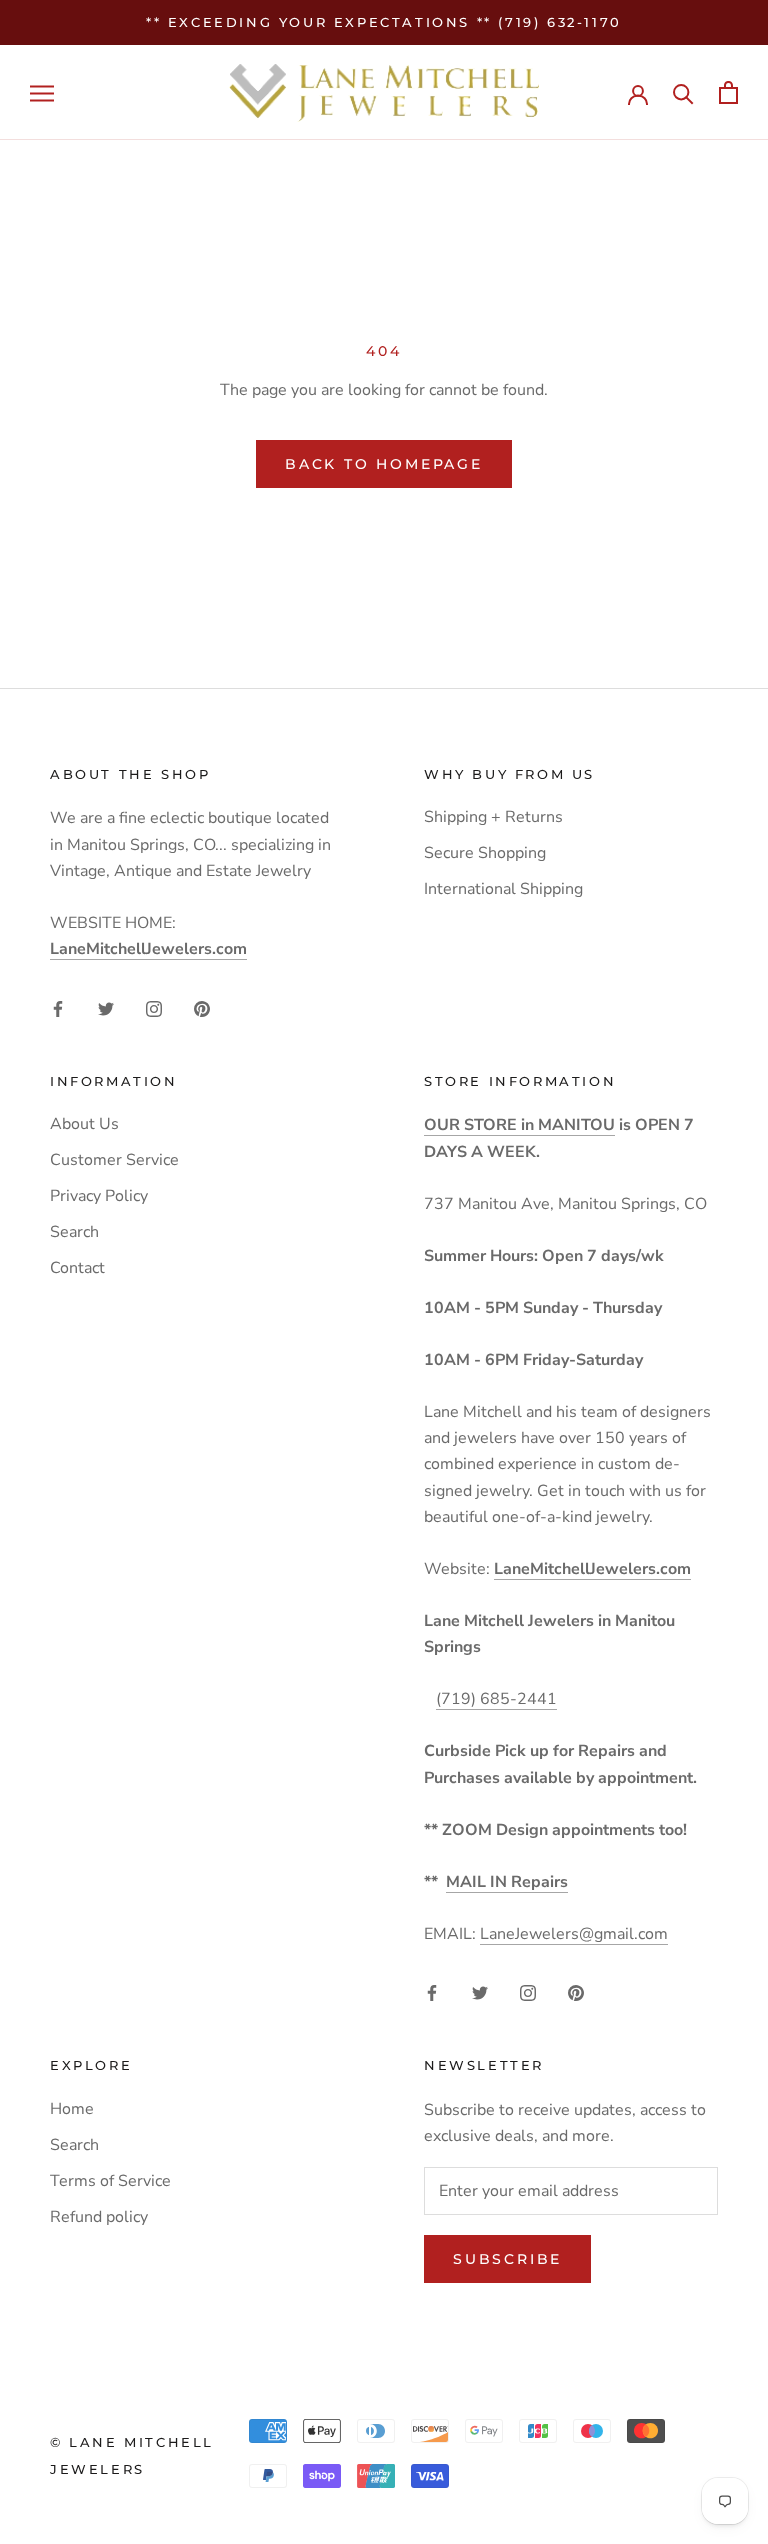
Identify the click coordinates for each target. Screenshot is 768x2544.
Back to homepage (384, 464)
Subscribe (507, 2259)
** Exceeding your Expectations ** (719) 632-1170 (384, 22)
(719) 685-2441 (496, 1699)
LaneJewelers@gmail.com (574, 1934)
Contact (77, 1268)
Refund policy (99, 2217)
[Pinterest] (202, 1007)
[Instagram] (154, 1007)
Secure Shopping (485, 853)
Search (74, 1232)
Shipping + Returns (493, 817)
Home (72, 2109)
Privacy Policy (99, 1196)
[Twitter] (106, 1007)
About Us (84, 1124)
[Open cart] (728, 92)
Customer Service (114, 1160)
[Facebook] (58, 1007)
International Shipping (503, 889)
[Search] (683, 92)
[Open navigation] (42, 93)
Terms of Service (110, 2181)
